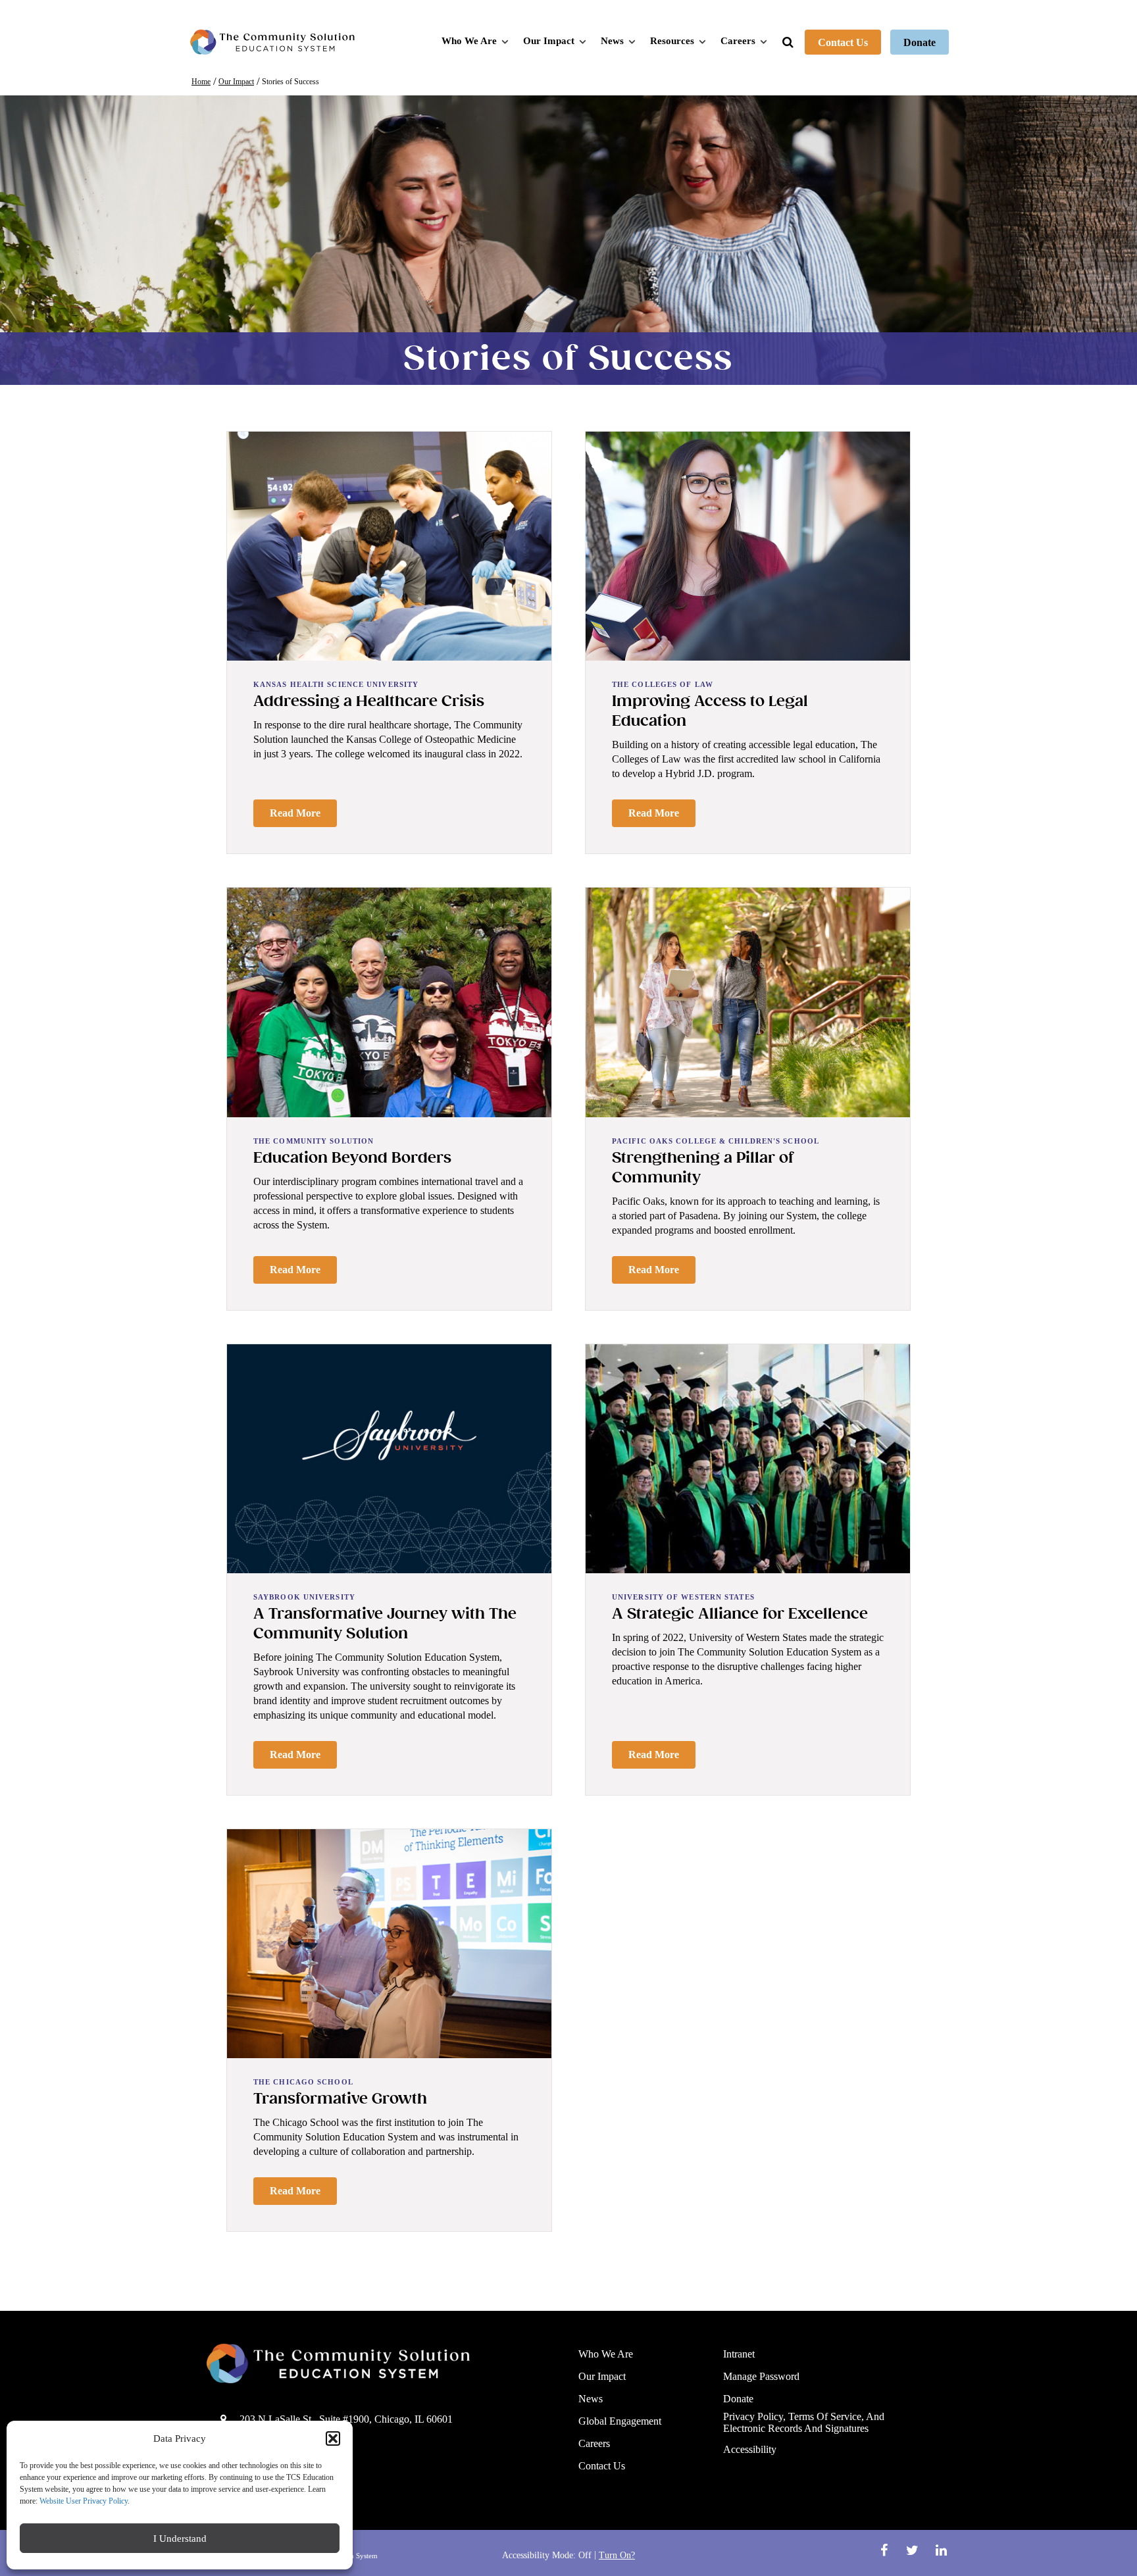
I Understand (180, 2538)
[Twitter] (914, 2550)
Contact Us (843, 42)
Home (201, 82)
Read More (295, 813)
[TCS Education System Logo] (272, 42)
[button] (333, 2438)
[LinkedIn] (941, 2550)
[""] (383, 2363)
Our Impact (236, 82)
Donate (920, 42)
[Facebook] (885, 2550)
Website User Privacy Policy (84, 2501)
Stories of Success (291, 82)
